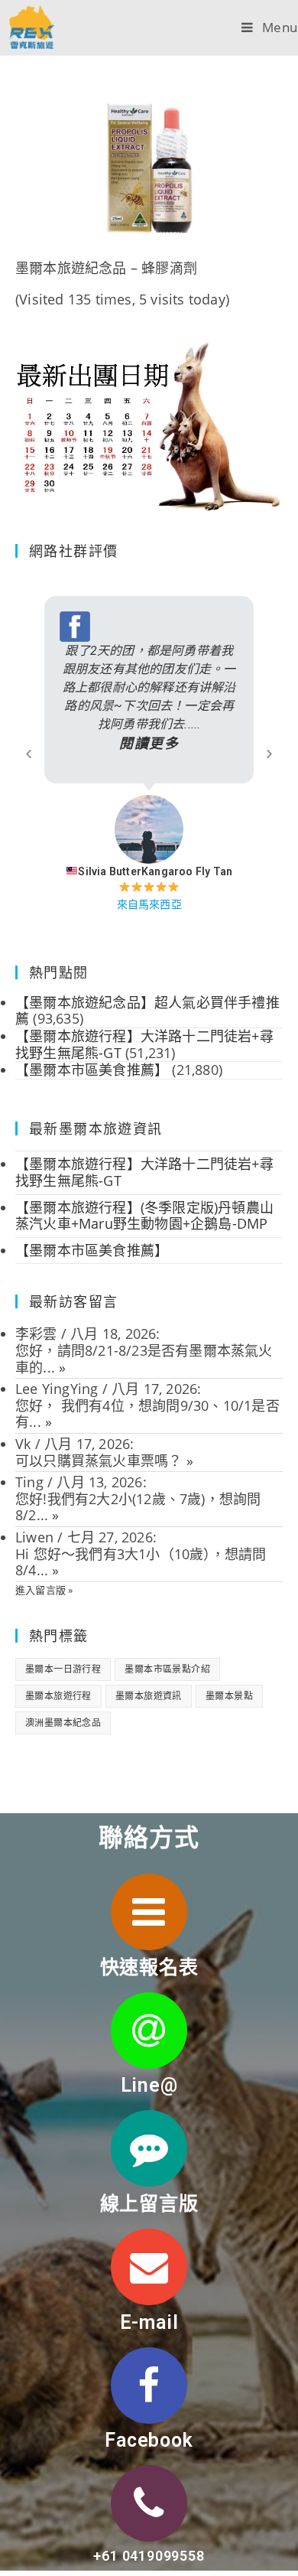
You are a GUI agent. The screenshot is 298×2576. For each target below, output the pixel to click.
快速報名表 (149, 1967)
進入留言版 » (44, 1590)
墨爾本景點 (229, 1696)
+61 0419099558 (149, 2556)
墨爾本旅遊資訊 (149, 1696)
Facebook (149, 2440)
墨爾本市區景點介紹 (167, 1669)
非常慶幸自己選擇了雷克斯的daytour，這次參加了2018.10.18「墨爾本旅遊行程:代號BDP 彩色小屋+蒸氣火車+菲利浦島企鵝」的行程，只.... (198, 697)
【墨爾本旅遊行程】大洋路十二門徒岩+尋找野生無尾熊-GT (144, 1172)
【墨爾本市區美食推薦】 (92, 1250)
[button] (29, 754)
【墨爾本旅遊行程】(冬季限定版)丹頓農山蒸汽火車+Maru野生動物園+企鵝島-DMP (144, 1216)
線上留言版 (149, 2204)
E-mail (149, 2322)
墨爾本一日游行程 (63, 1669)
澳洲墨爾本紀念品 (63, 1723)
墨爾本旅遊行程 (58, 1696)
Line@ (149, 2085)
